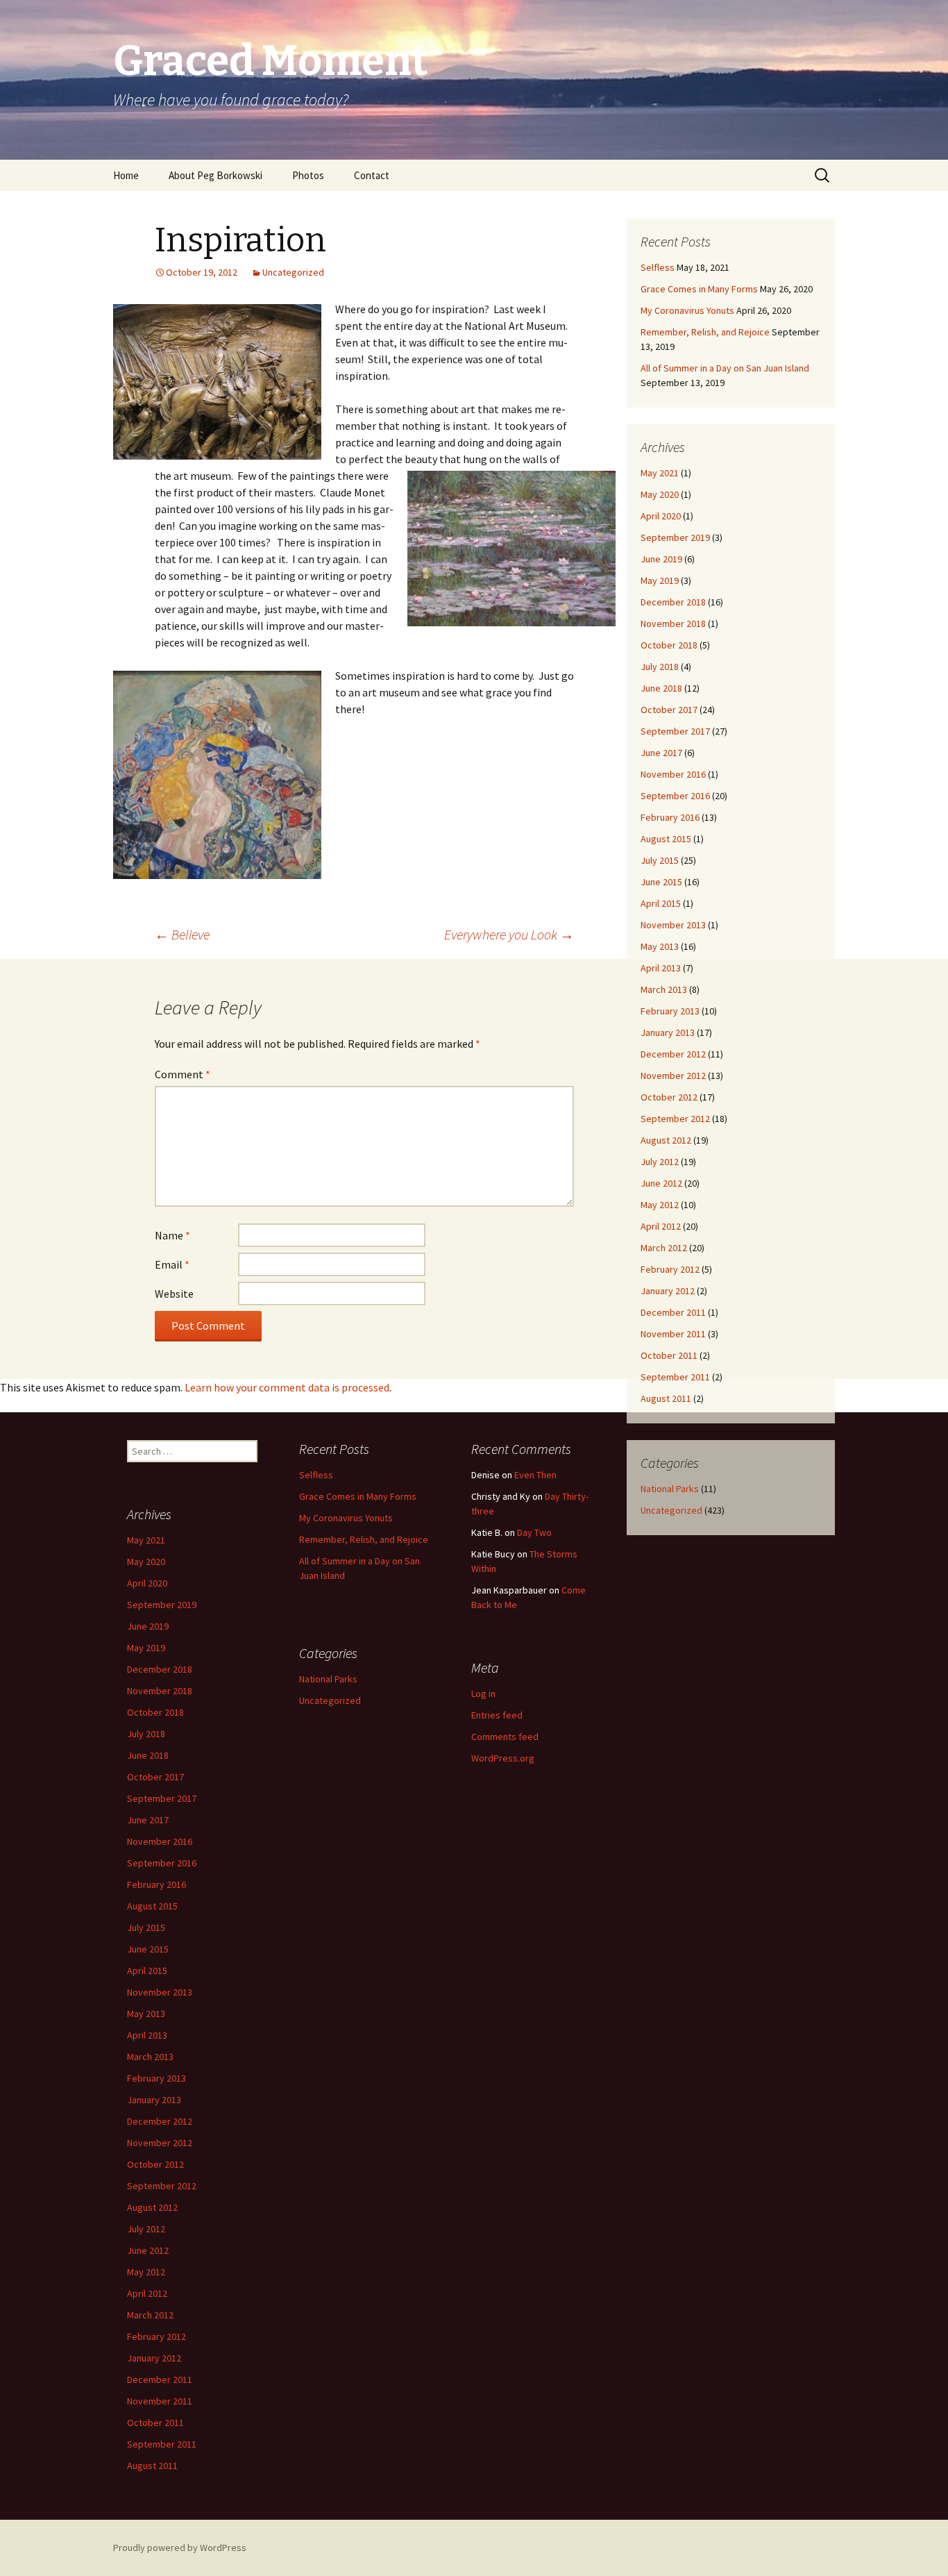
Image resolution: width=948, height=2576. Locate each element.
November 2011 (673, 1334)
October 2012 (669, 1097)
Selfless (658, 267)
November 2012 (673, 1076)
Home (126, 175)
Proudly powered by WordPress (180, 2548)
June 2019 (661, 559)
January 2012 (668, 1291)
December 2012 (673, 1054)
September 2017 (675, 731)
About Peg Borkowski (215, 175)
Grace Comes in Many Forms (699, 289)
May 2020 (660, 494)
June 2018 (661, 688)
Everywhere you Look (509, 934)
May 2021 (660, 473)
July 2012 (660, 1162)
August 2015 (666, 839)
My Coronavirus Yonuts (687, 310)
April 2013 (661, 968)
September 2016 (675, 796)
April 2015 (661, 903)
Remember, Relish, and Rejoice (705, 332)
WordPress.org (503, 1758)
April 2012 (661, 1226)
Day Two (534, 1532)
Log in (483, 1693)
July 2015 (660, 860)
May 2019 (660, 580)
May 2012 (660, 1205)
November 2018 (673, 624)
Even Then (535, 1475)
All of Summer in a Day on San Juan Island (725, 368)
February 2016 (670, 817)
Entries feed (497, 1715)
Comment (183, 1074)
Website (174, 1294)
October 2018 (669, 645)
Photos (308, 175)
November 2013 (673, 925)
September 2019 (675, 537)
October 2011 (669, 1355)
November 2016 (673, 774)
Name (172, 1235)
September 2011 (675, 1377)
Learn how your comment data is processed (287, 1387)
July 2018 (660, 667)
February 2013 (670, 1011)
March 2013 (664, 989)
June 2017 (661, 753)
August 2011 (666, 1398)
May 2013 (660, 946)
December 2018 (673, 602)
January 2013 (668, 1032)
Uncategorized (293, 272)
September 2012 (675, 1119)
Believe (182, 934)
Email (172, 1264)
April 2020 (661, 516)
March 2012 (664, 1248)
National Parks (670, 1489)
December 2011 (673, 1312)
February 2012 (670, 1269)
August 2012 (666, 1140)
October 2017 (669, 710)
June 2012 (661, 1183)
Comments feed (505, 1737)
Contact (372, 175)
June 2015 (661, 882)
